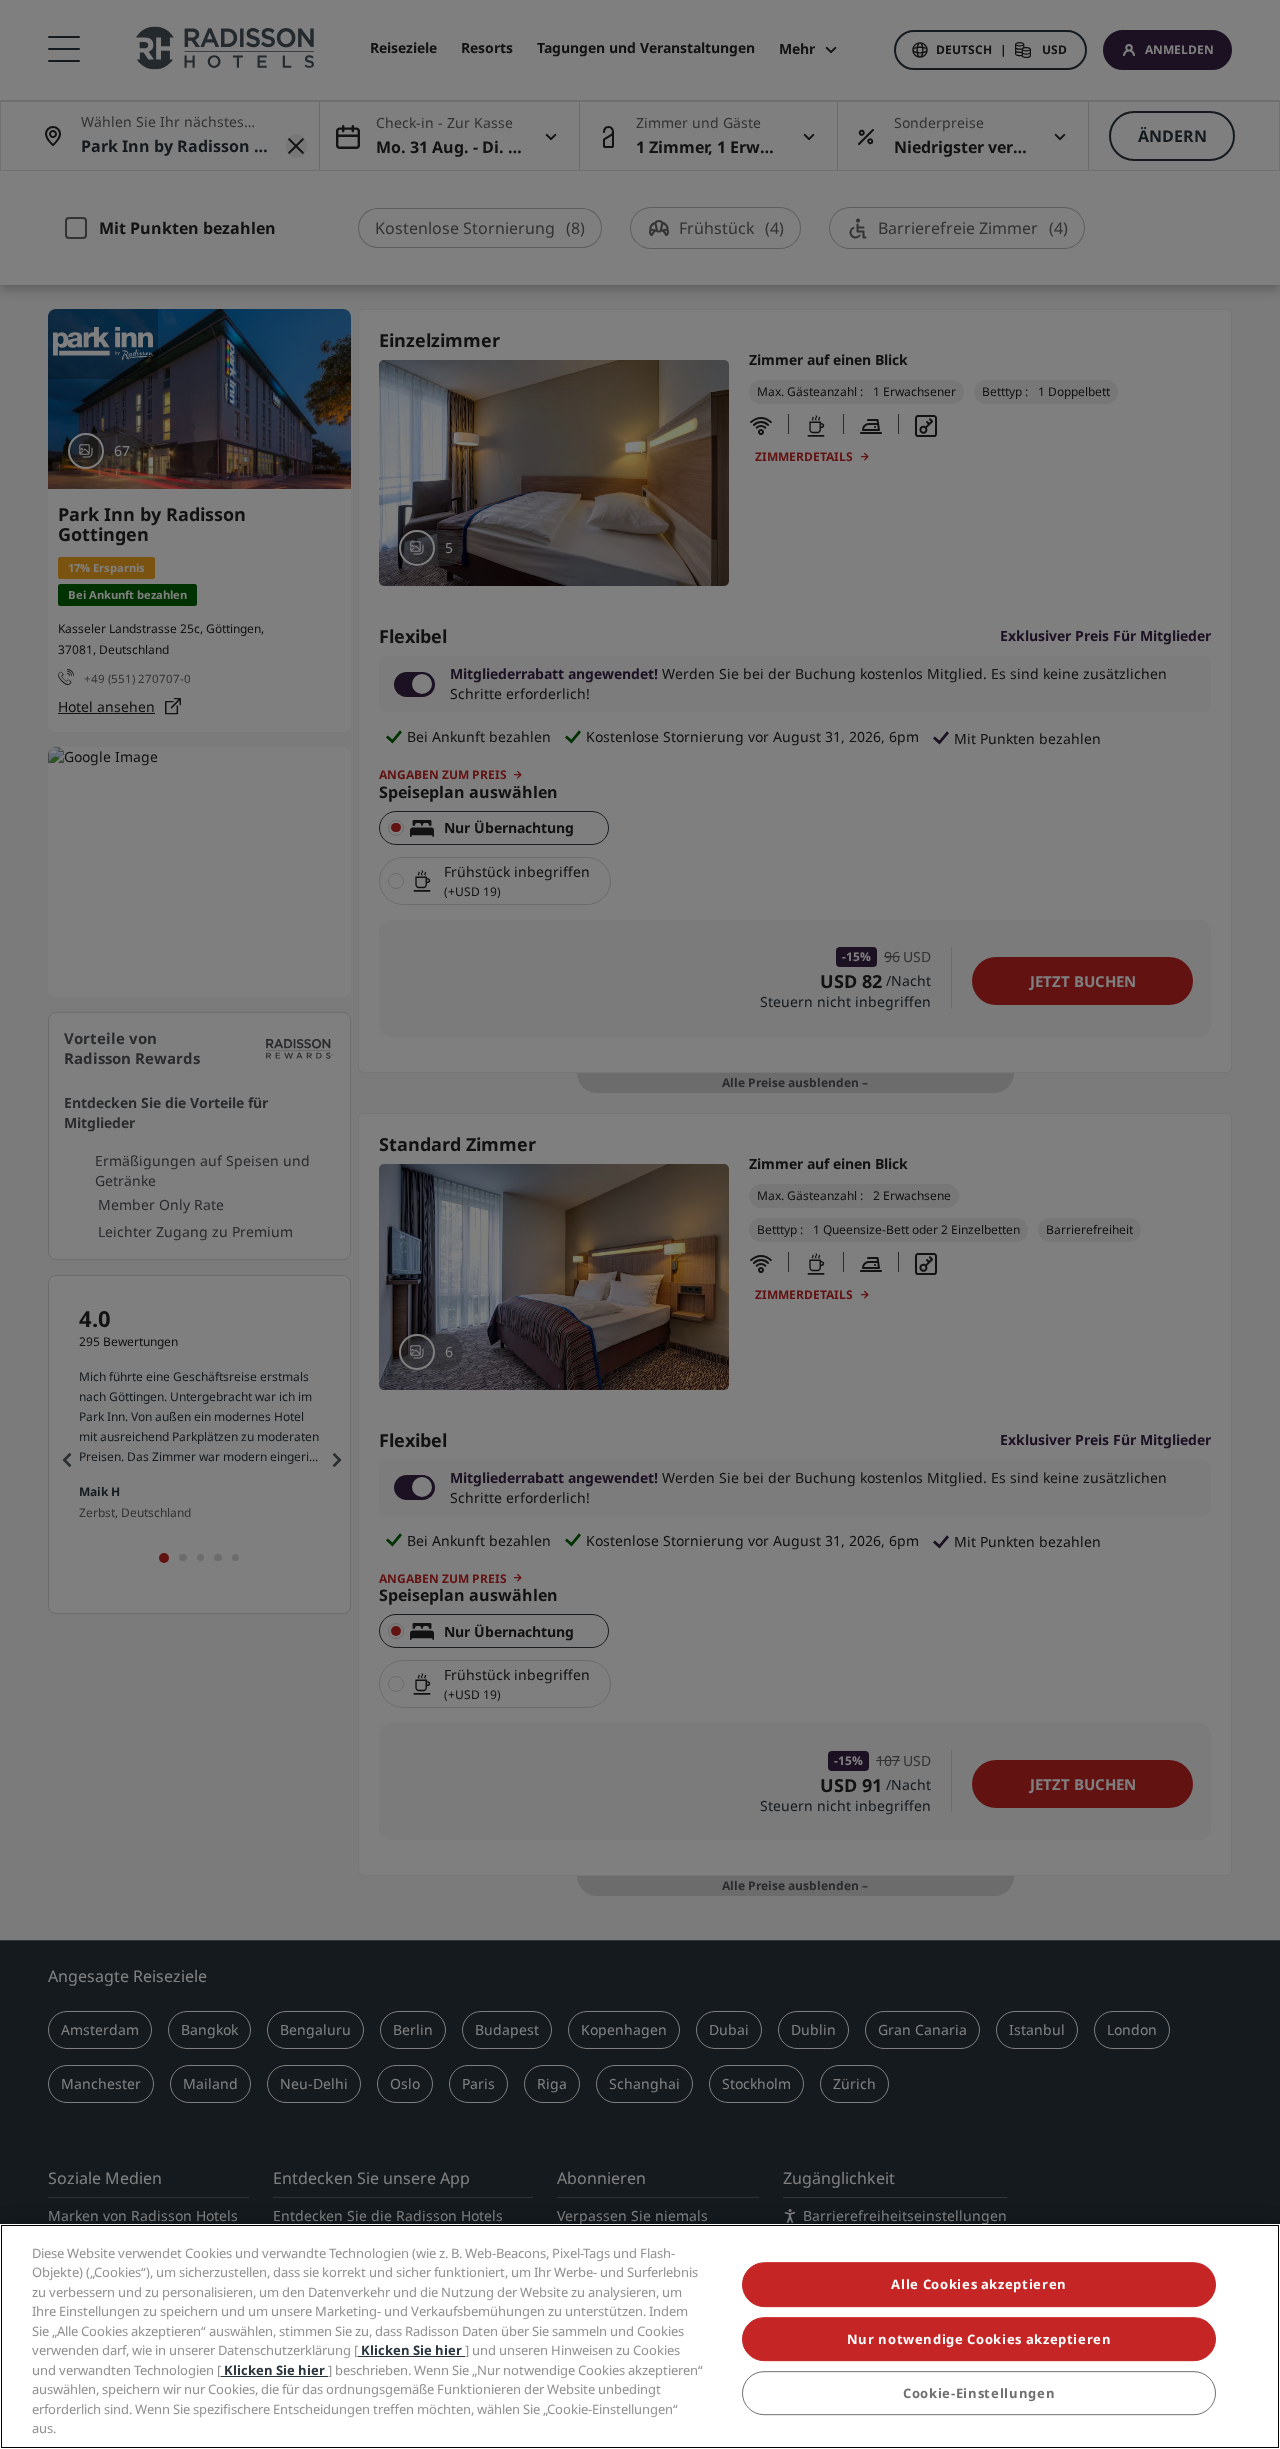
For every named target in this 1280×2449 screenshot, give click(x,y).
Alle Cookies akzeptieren (979, 2285)
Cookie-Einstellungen (979, 2393)
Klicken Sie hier (411, 2350)
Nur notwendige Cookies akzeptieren (979, 2339)
